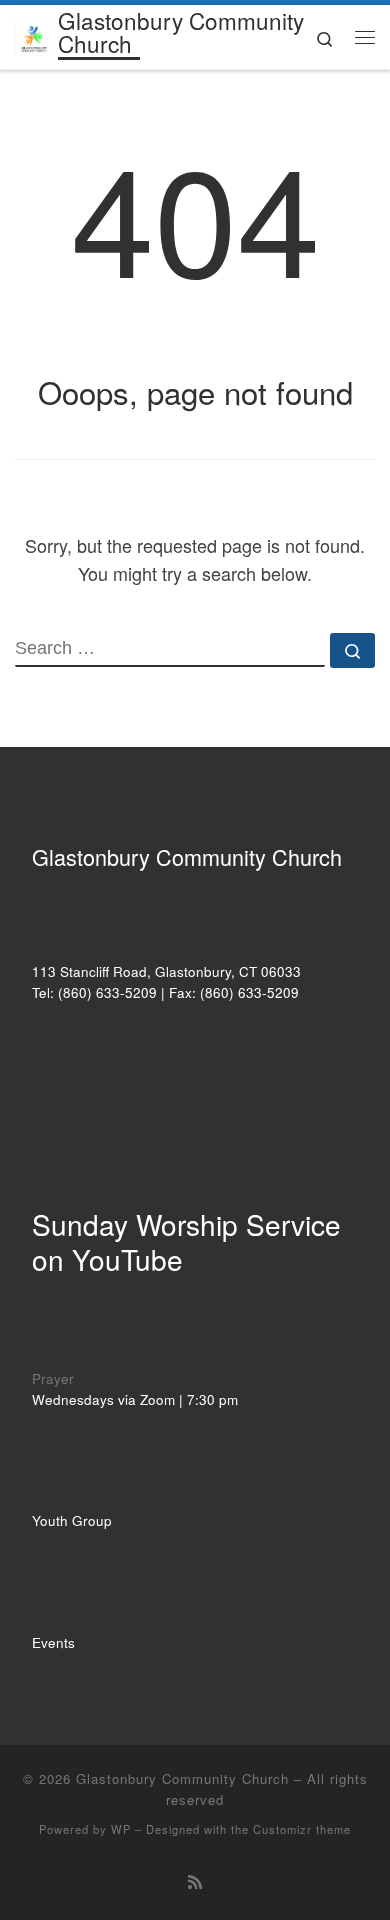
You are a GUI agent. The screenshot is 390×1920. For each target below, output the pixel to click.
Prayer (53, 1378)
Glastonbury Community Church (182, 1778)
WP (121, 1829)
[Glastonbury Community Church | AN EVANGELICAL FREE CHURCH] (33, 34)
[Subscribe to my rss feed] (195, 1881)
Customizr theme (302, 1829)
